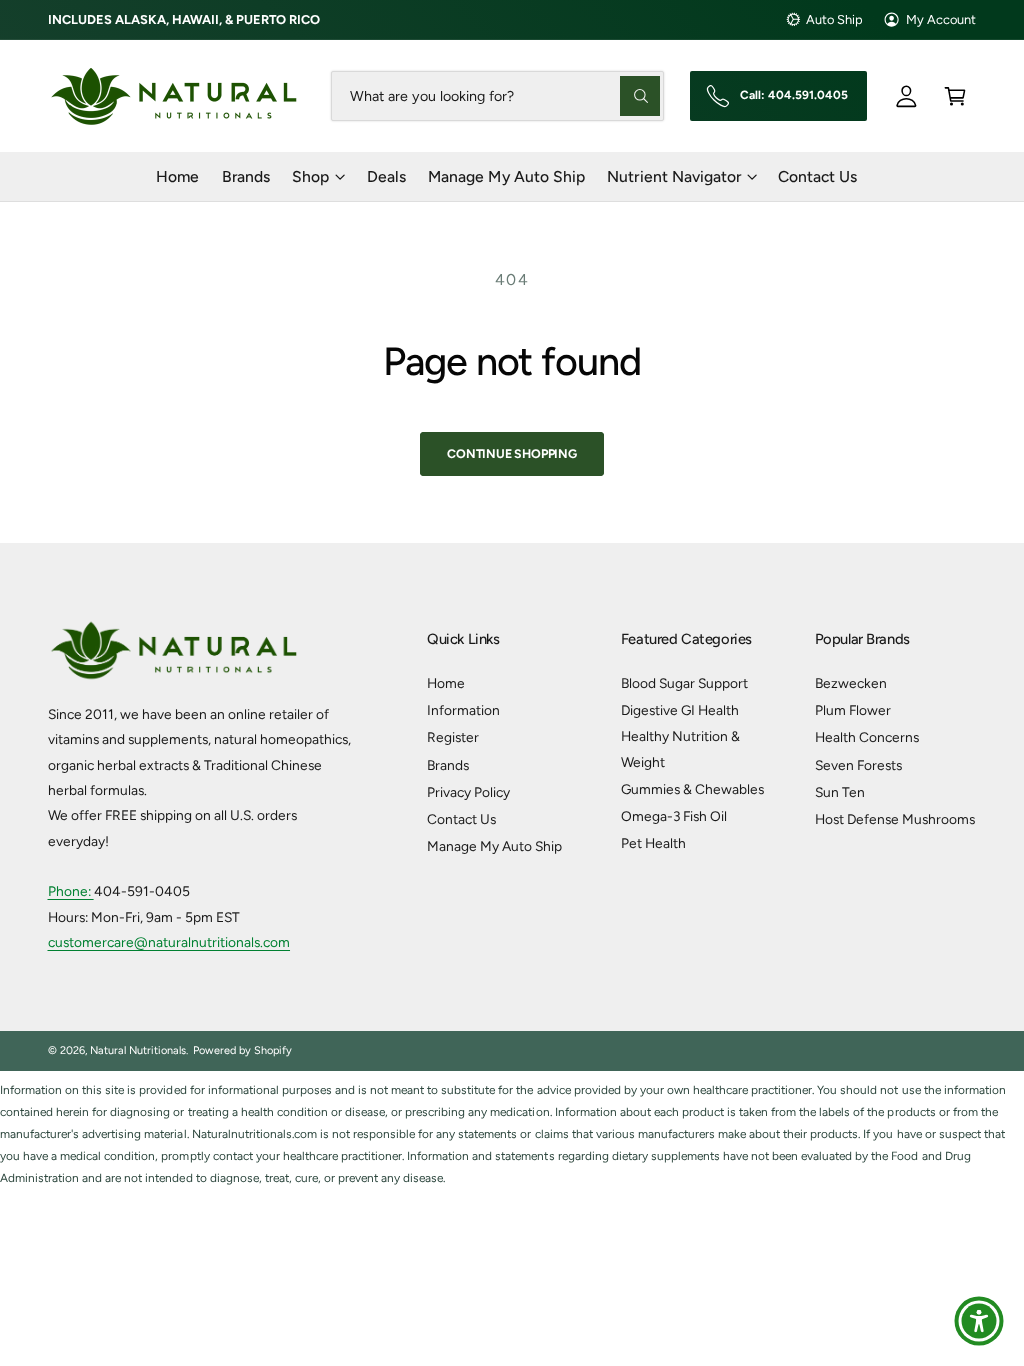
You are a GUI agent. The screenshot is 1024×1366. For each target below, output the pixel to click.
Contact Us (461, 819)
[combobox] (498, 95)
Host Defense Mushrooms (895, 819)
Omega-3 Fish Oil (674, 816)
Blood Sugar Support (684, 683)
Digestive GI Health (680, 710)
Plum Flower (853, 710)
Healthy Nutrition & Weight (680, 748)
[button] (955, 95)
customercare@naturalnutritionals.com (169, 942)
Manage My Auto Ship (494, 846)
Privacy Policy (468, 792)
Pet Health (653, 843)
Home (446, 683)
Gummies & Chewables (692, 789)
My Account (941, 19)
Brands (448, 765)
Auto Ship (834, 19)
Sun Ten (840, 792)
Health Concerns (867, 737)
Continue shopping (512, 453)
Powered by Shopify (242, 1050)
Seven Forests (858, 765)
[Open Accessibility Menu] (979, 1321)
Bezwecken (851, 683)
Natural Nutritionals (138, 1050)
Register (453, 737)
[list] (512, 1134)
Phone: (71, 891)
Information (463, 710)
